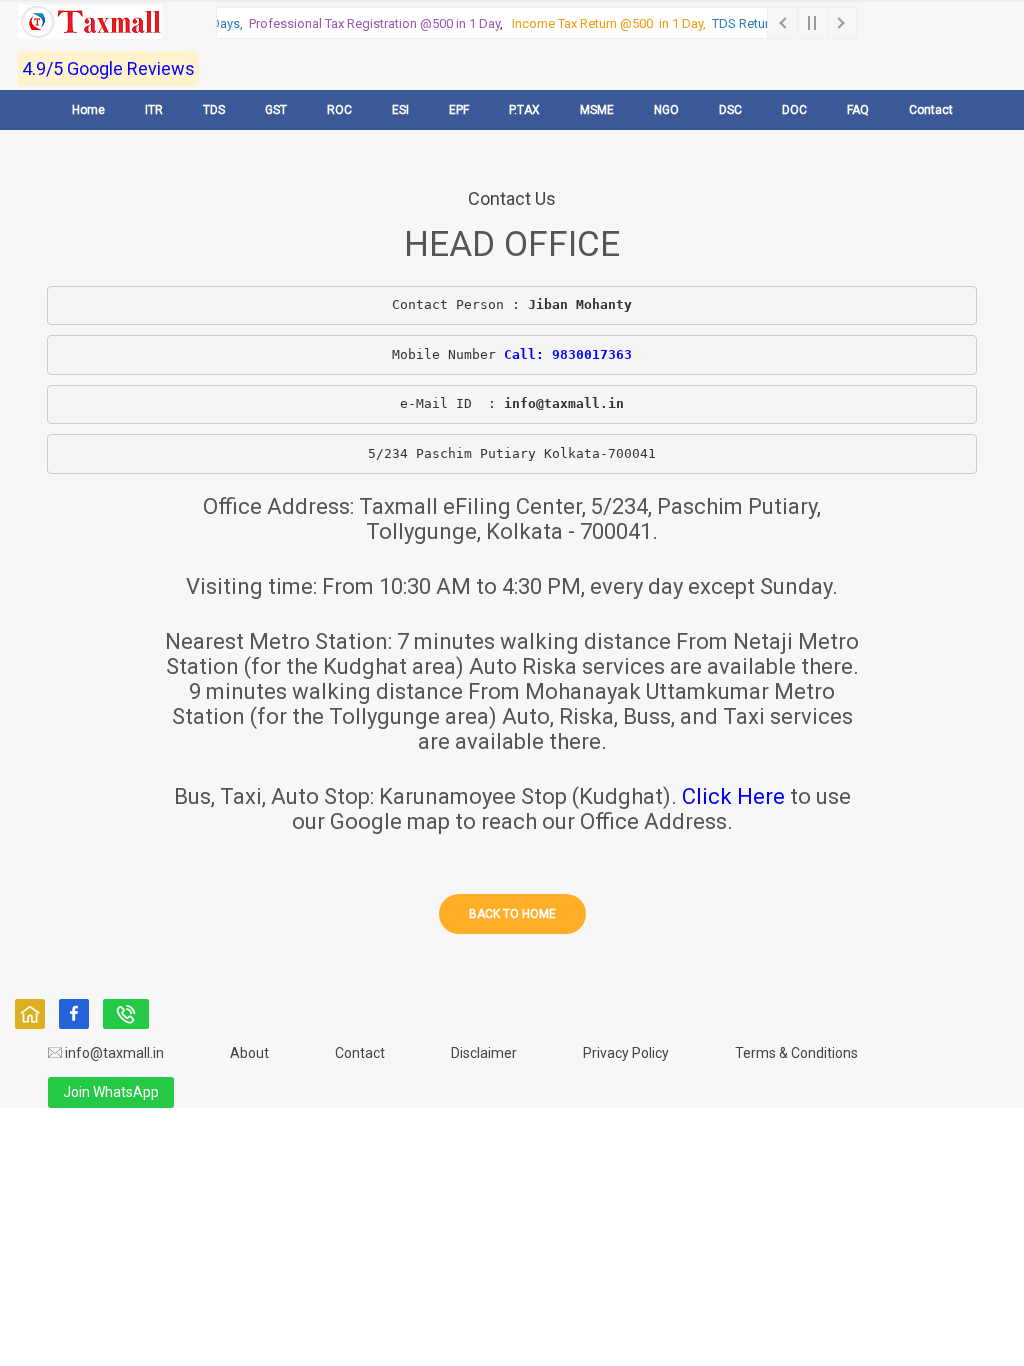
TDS (214, 110)
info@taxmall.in (113, 1053)
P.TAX (524, 110)
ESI (400, 110)
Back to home (512, 914)
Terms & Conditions (796, 1053)
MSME (597, 110)
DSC (730, 110)
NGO (666, 110)
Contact (931, 110)
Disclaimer (484, 1053)
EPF (459, 110)
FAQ (858, 110)
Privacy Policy (626, 1053)
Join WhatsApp (111, 1092)
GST (276, 110)
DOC (794, 110)
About (249, 1053)
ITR (154, 110)
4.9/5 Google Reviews (108, 68)
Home (88, 110)
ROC (339, 110)
